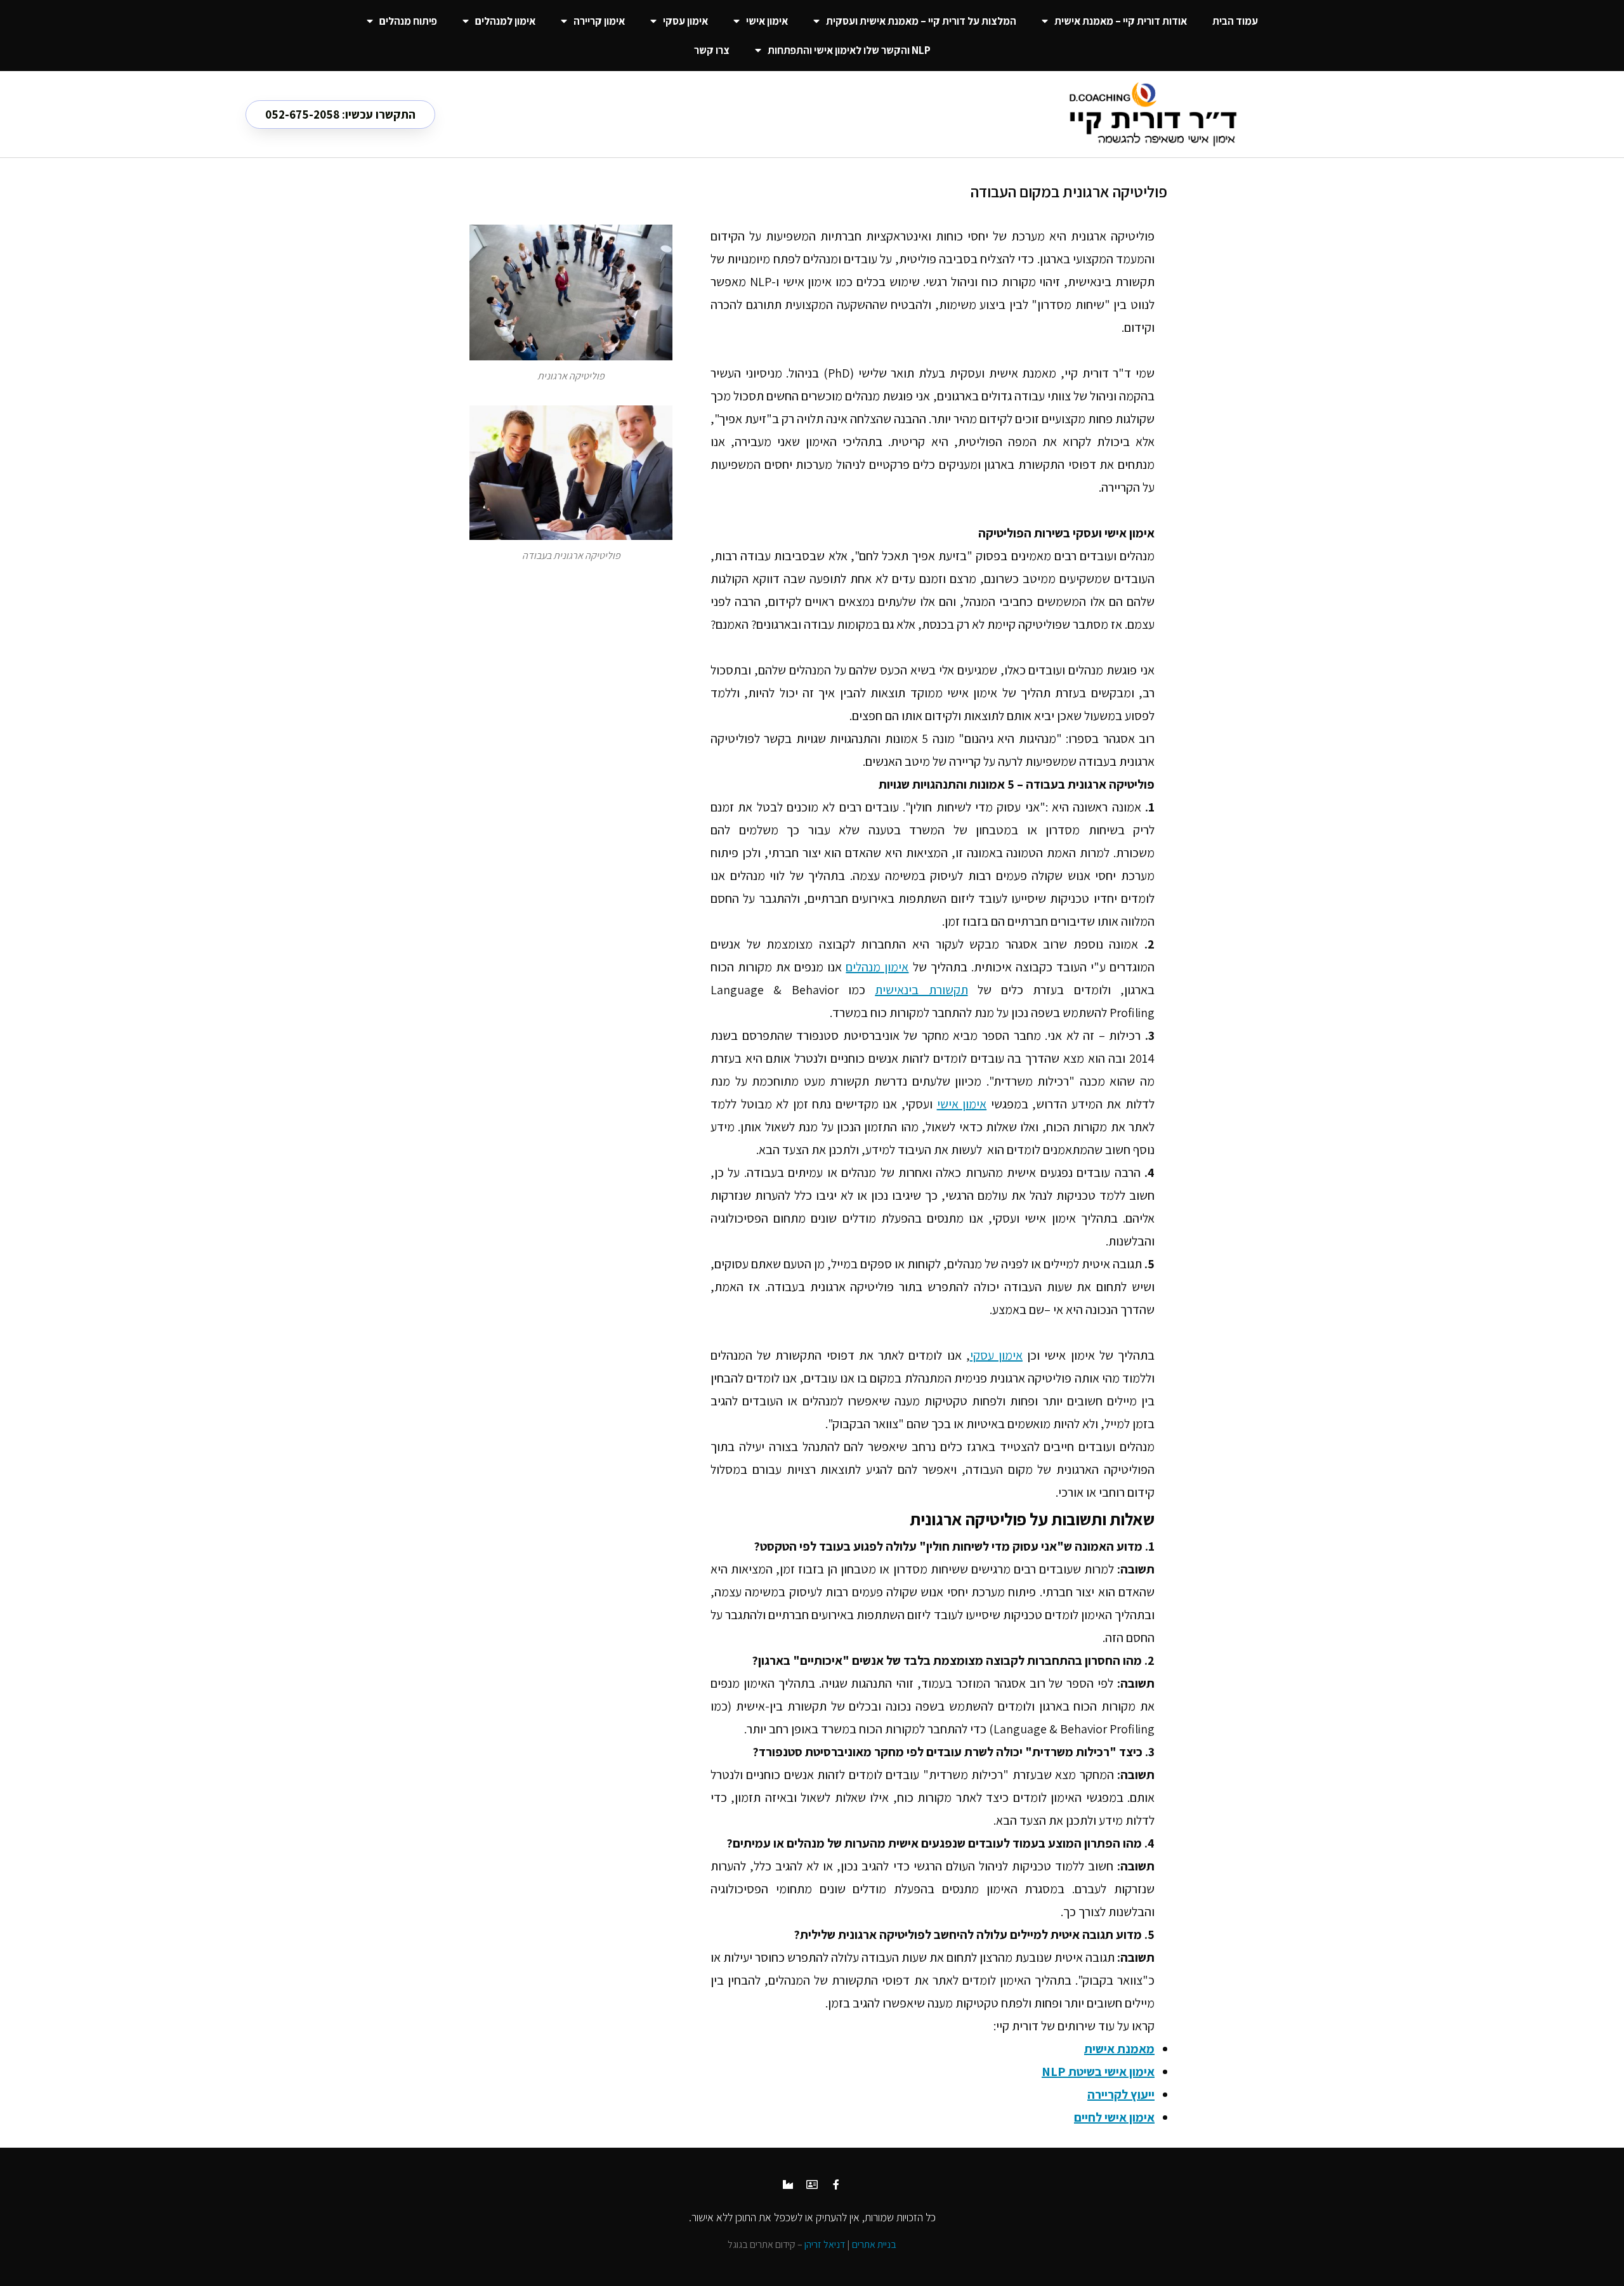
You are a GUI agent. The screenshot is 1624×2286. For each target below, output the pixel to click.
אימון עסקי (685, 21)
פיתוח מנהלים (408, 21)
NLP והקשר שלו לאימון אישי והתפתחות (849, 50)
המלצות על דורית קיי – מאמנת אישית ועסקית (921, 21)
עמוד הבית (1235, 21)
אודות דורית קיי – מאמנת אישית (1121, 21)
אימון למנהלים (505, 21)
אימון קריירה (599, 21)
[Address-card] (812, 2184)
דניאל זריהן (825, 2244)
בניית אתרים (874, 2244)
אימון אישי (767, 21)
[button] (340, 115)
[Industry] (788, 2184)
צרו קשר (712, 50)
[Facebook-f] (836, 2184)
